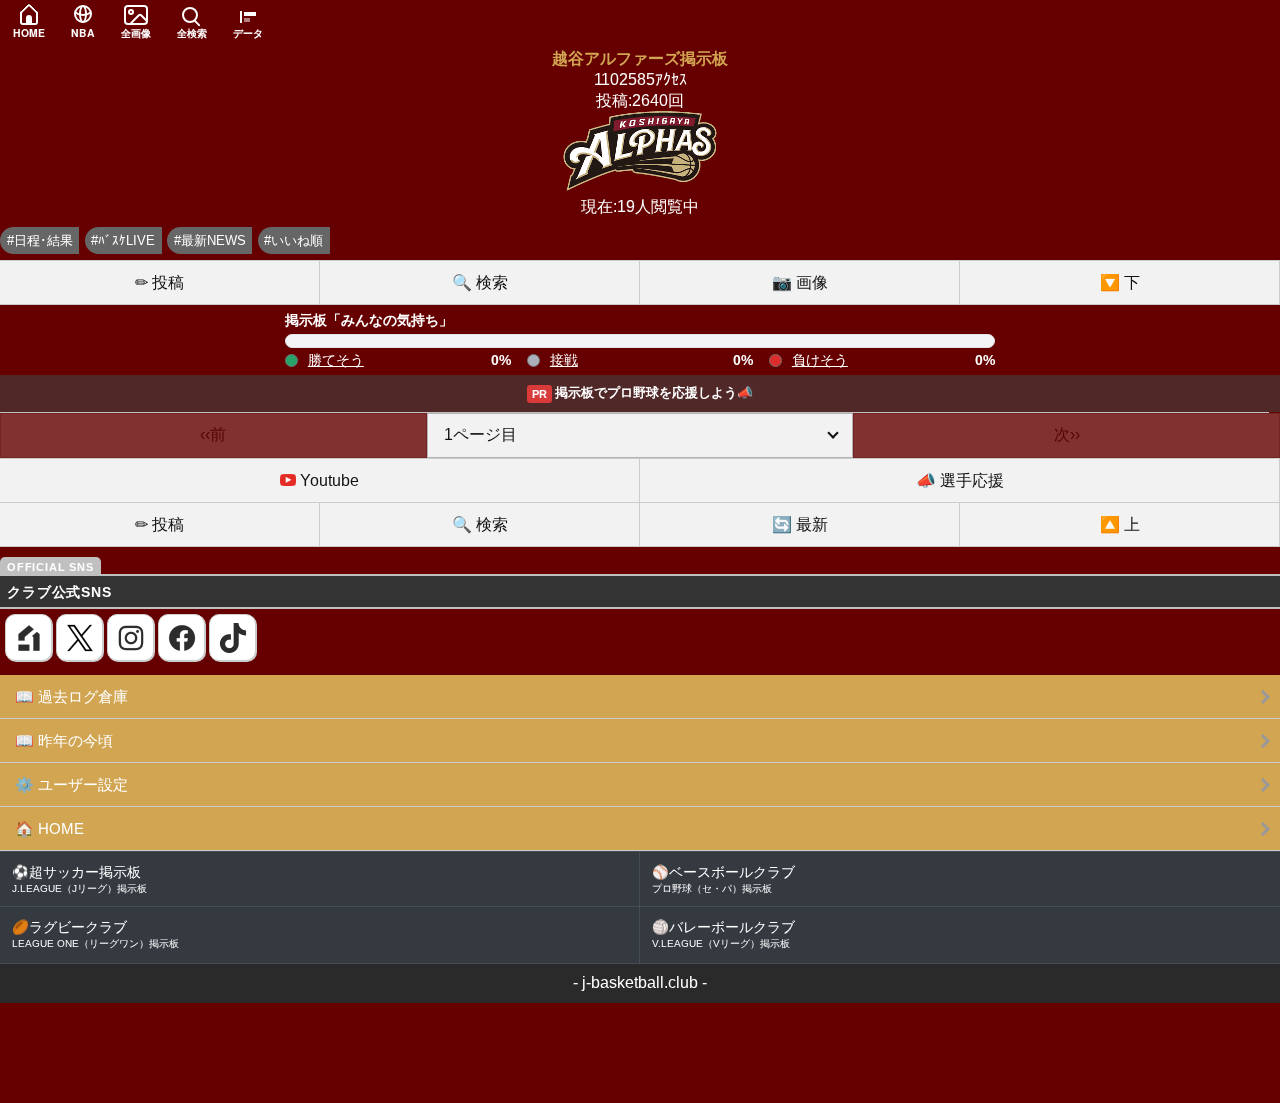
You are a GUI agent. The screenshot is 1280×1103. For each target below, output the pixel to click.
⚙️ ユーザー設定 (71, 784)
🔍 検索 (480, 282)
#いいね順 (293, 240)
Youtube (327, 480)
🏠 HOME (49, 828)
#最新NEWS (210, 240)
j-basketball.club (640, 982)
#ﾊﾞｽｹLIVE (123, 240)
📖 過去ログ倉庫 (71, 696)
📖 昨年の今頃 (64, 740)
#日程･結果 (40, 240)
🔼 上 (1120, 524)
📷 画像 (800, 282)
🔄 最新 (800, 524)
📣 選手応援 (960, 480)
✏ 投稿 (159, 282)
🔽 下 (1120, 282)
